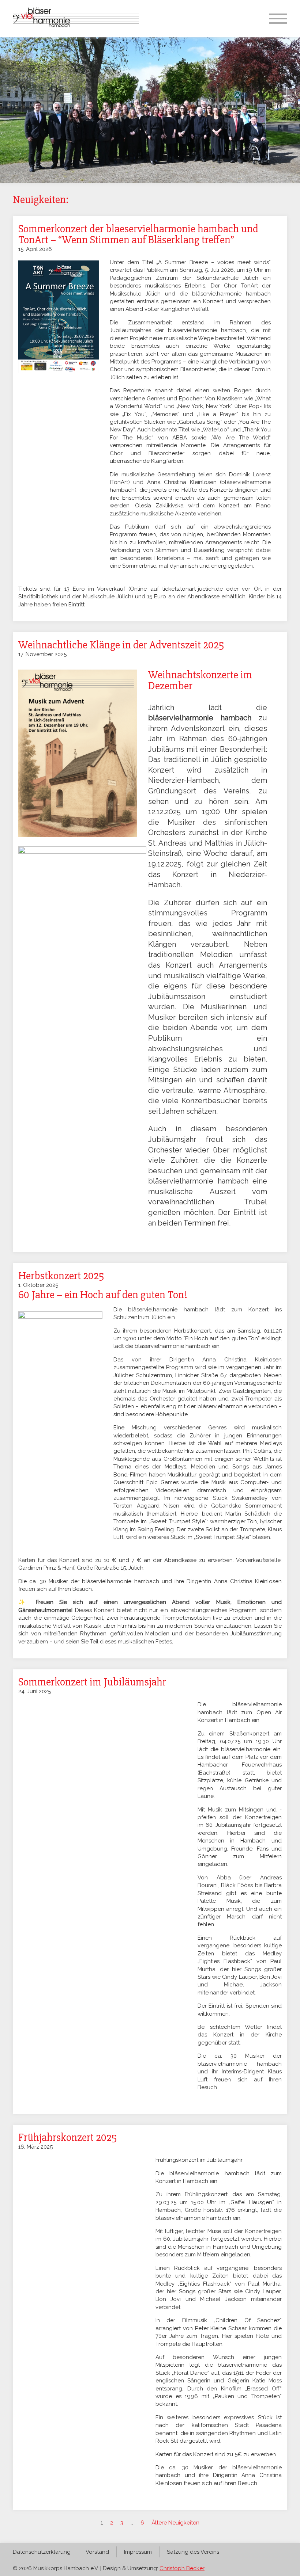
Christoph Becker (182, 2568)
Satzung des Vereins (193, 2552)
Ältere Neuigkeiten (175, 2523)
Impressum (138, 2552)
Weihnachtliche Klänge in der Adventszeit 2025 (121, 645)
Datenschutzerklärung (42, 2552)
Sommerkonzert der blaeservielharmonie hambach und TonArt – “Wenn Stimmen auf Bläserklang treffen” (138, 234)
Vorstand (97, 2552)
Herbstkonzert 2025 (61, 1276)
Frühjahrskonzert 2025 (67, 2137)
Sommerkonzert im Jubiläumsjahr (92, 1682)
